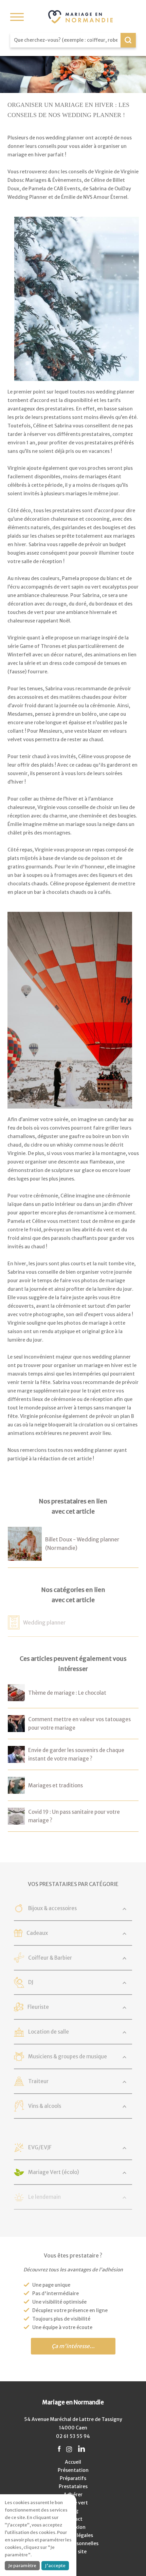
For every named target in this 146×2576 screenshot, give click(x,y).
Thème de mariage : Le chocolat (67, 1693)
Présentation (73, 2470)
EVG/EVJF (40, 2147)
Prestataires (73, 2486)
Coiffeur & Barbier (50, 1958)
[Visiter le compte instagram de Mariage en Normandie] (69, 2449)
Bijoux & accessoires (52, 1908)
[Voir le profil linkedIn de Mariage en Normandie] (81, 2449)
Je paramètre (22, 2566)
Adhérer (73, 2495)
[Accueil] (80, 17)
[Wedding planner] (14, 1625)
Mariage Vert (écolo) (54, 2172)
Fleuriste (38, 2007)
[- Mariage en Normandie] (16, 1697)
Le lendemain (44, 2197)
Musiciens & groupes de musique (68, 2056)
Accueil (73, 2462)
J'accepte (55, 2566)
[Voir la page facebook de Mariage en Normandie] (59, 2449)
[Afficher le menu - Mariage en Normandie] (17, 17)
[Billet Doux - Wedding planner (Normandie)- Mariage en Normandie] (25, 1556)
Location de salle (49, 2032)
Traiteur (38, 2081)
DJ (31, 1982)
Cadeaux (37, 1933)
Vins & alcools (45, 2106)
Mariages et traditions (56, 1785)
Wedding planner (44, 1623)
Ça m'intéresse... (73, 2346)
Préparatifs (73, 2478)
